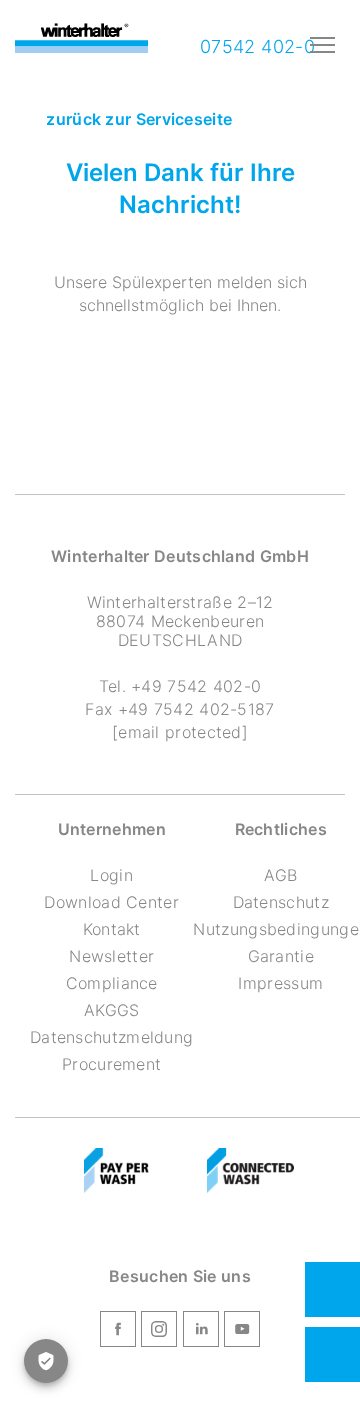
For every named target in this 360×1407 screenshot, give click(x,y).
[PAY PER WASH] (116, 1171)
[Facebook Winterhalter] (118, 1332)
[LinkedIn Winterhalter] (201, 1332)
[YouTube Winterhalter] (242, 1332)
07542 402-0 (254, 46)
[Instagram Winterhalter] (159, 1332)
